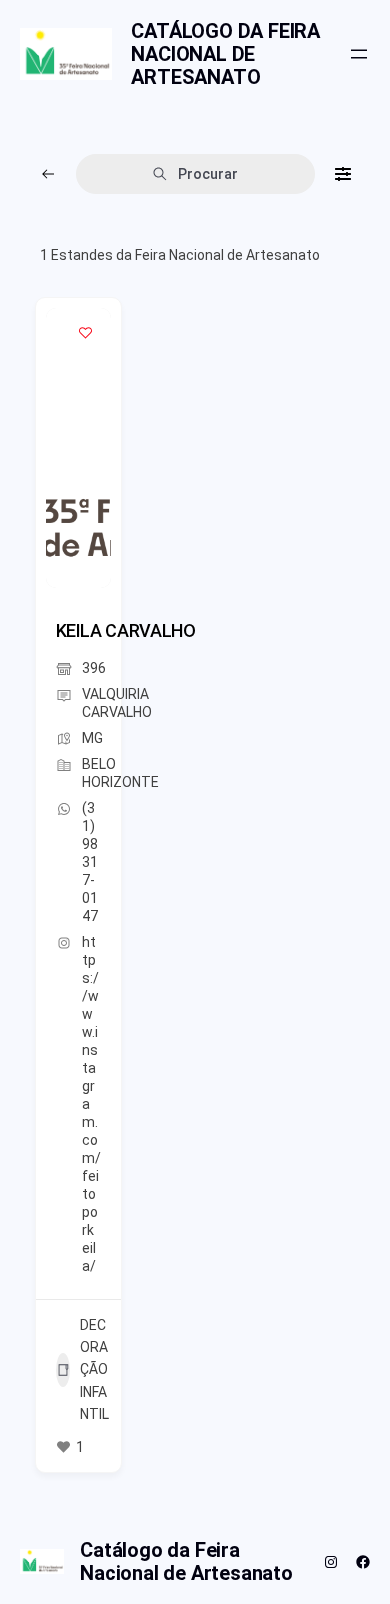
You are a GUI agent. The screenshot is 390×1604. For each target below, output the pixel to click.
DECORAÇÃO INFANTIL (94, 1370)
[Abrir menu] (359, 54)
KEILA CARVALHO (126, 630)
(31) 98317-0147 (90, 862)
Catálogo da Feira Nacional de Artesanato (225, 54)
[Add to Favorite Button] (86, 333)
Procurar (208, 174)
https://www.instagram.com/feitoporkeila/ (91, 1104)
